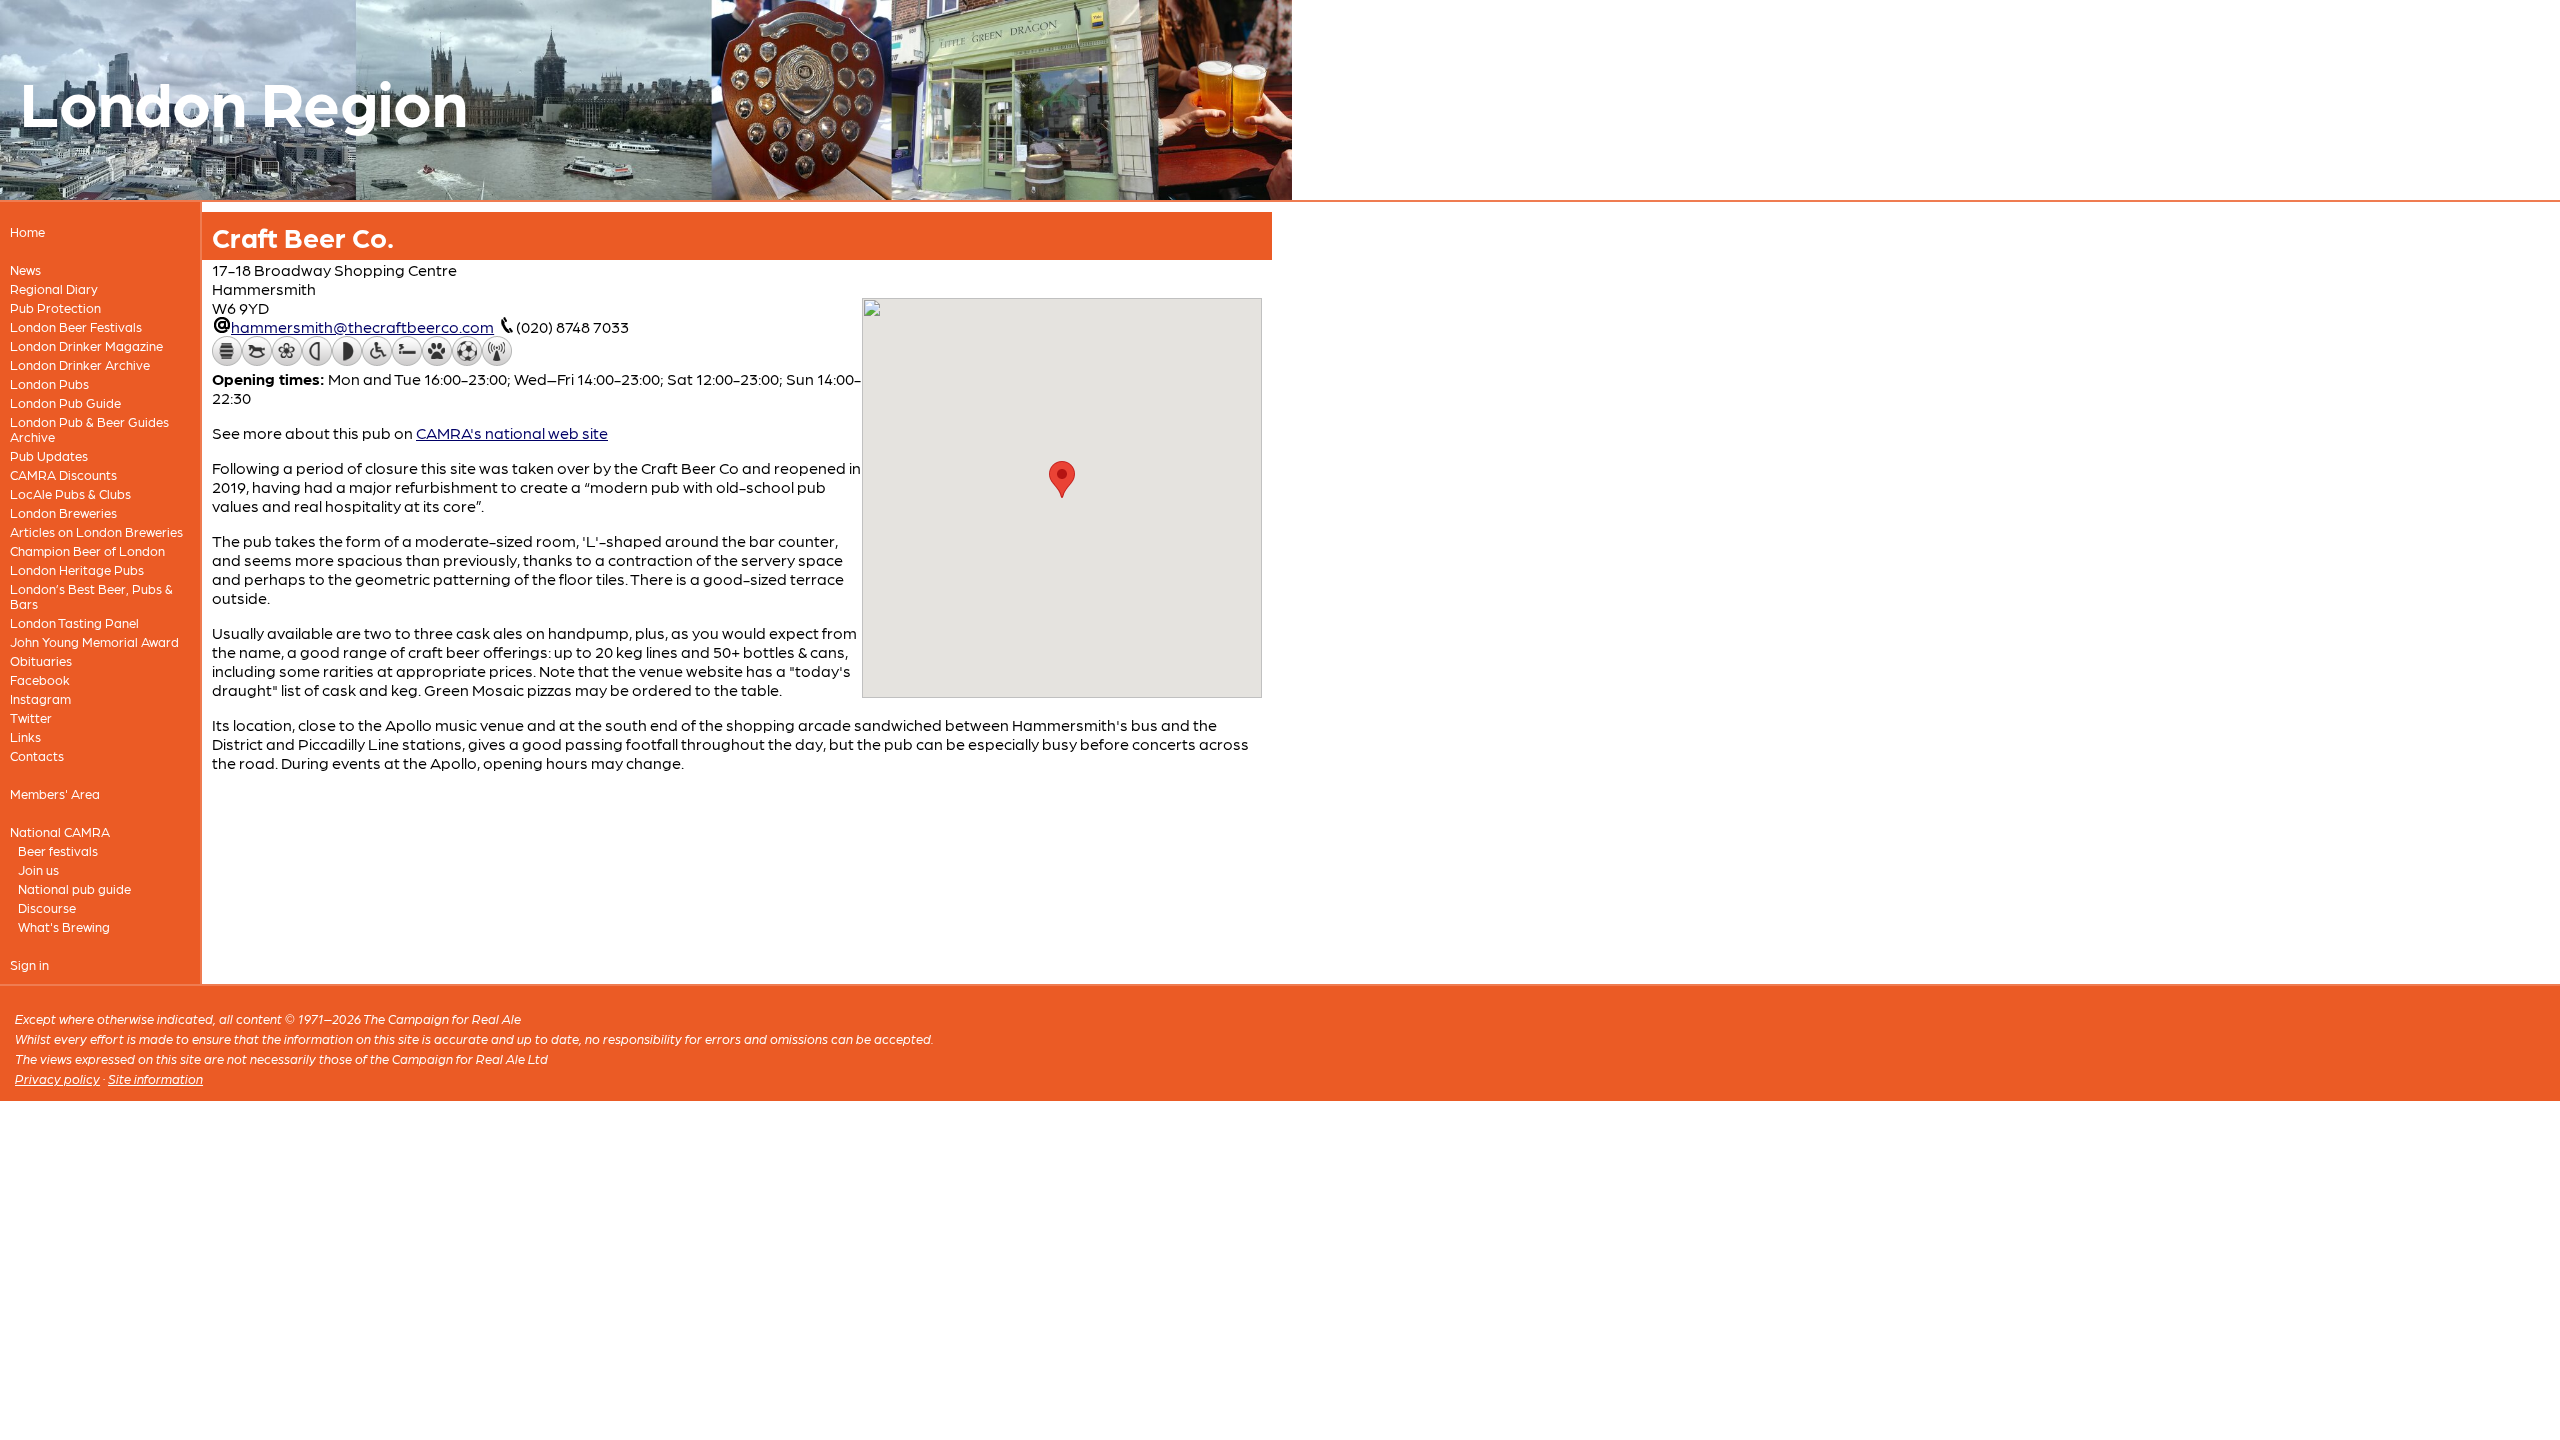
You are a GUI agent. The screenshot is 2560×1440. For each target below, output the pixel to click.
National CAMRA (60, 831)
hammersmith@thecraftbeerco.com (362, 326)
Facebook (40, 679)
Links (25, 736)
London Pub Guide (65, 402)
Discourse (47, 907)
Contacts (37, 755)
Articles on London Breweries (96, 531)
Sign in (29, 964)
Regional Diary (54, 288)
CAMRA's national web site (512, 432)
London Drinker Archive (80, 364)
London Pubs (49, 383)
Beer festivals (58, 850)
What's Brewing (64, 926)
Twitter (31, 717)
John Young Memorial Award (94, 641)
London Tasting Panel (74, 622)
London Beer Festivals (76, 326)
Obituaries (41, 660)
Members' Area (55, 793)
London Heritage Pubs (77, 569)
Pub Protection (55, 307)
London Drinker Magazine (86, 345)
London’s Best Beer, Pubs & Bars (91, 596)
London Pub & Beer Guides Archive (89, 429)
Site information (155, 1078)
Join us (38, 869)
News (25, 269)
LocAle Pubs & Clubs (70, 493)
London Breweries (63, 512)
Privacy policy (57, 1078)
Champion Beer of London (87, 550)
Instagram (40, 698)
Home (27, 231)
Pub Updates (49, 455)
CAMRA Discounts (63, 474)
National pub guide (74, 888)
